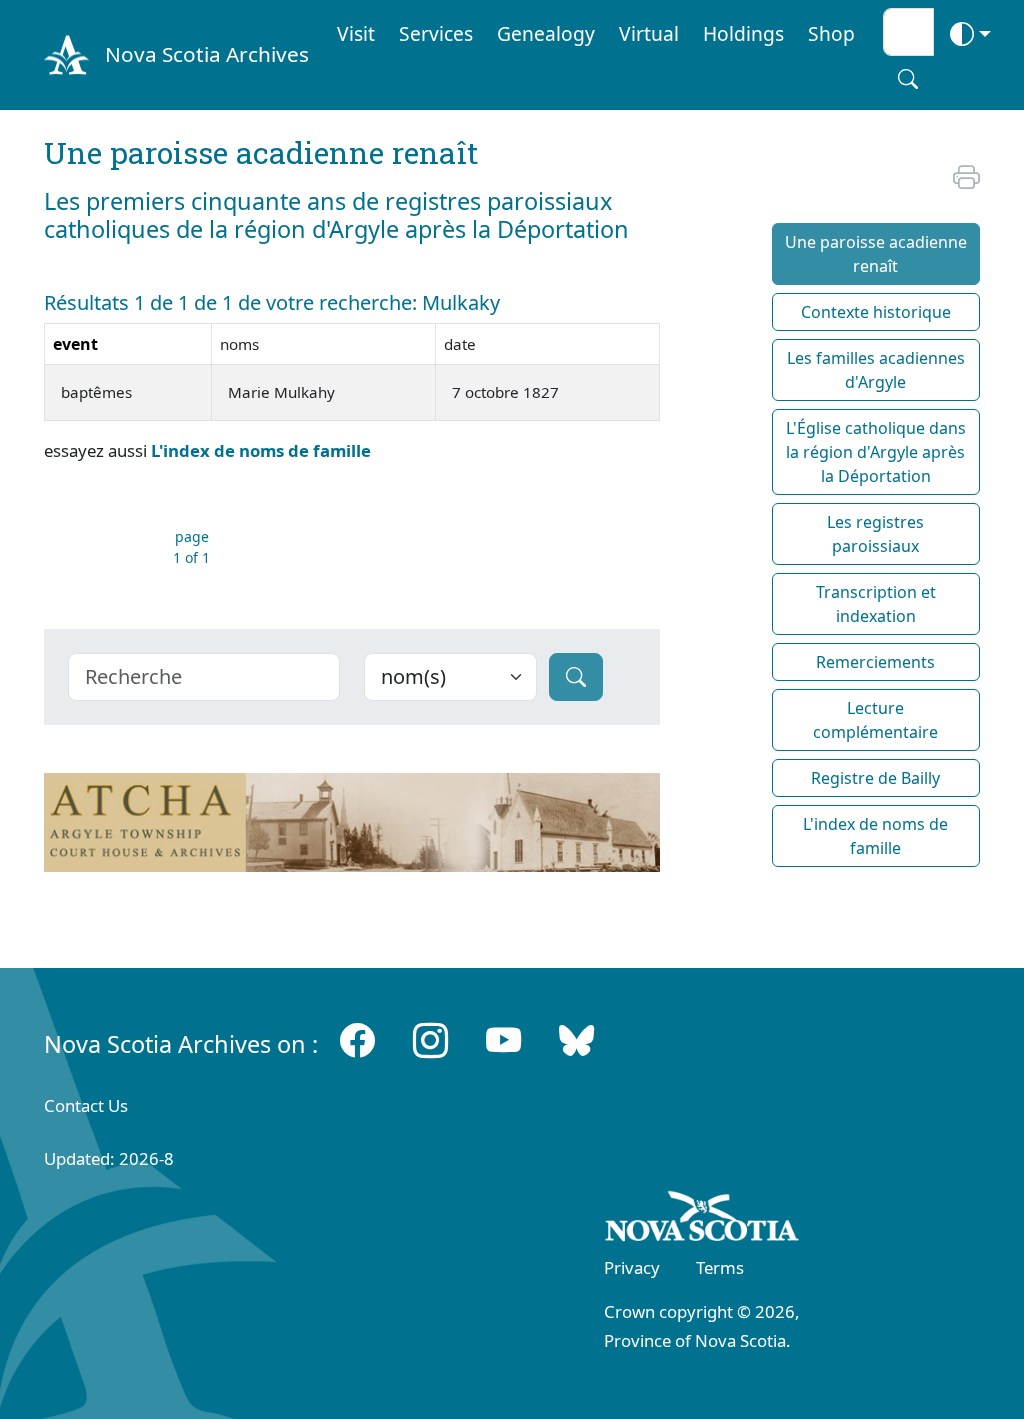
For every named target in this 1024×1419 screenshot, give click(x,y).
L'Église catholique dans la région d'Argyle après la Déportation (876, 452)
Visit (356, 33)
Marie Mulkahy (281, 392)
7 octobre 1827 (505, 392)
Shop (831, 33)
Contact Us (86, 1105)
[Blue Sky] (576, 1039)
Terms (720, 1267)
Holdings (743, 33)
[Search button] (908, 79)
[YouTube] (503, 1039)
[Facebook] (357, 1039)
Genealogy (546, 33)
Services (436, 33)
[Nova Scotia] (702, 1220)
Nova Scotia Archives (207, 54)
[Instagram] (430, 1039)
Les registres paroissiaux (875, 534)
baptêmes (96, 392)
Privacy (632, 1267)
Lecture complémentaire (875, 720)
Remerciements (875, 662)
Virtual (649, 33)
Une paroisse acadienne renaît (876, 254)
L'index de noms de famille (261, 450)
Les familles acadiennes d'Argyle (876, 370)
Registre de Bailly (875, 778)
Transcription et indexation (876, 604)
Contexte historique (876, 312)
